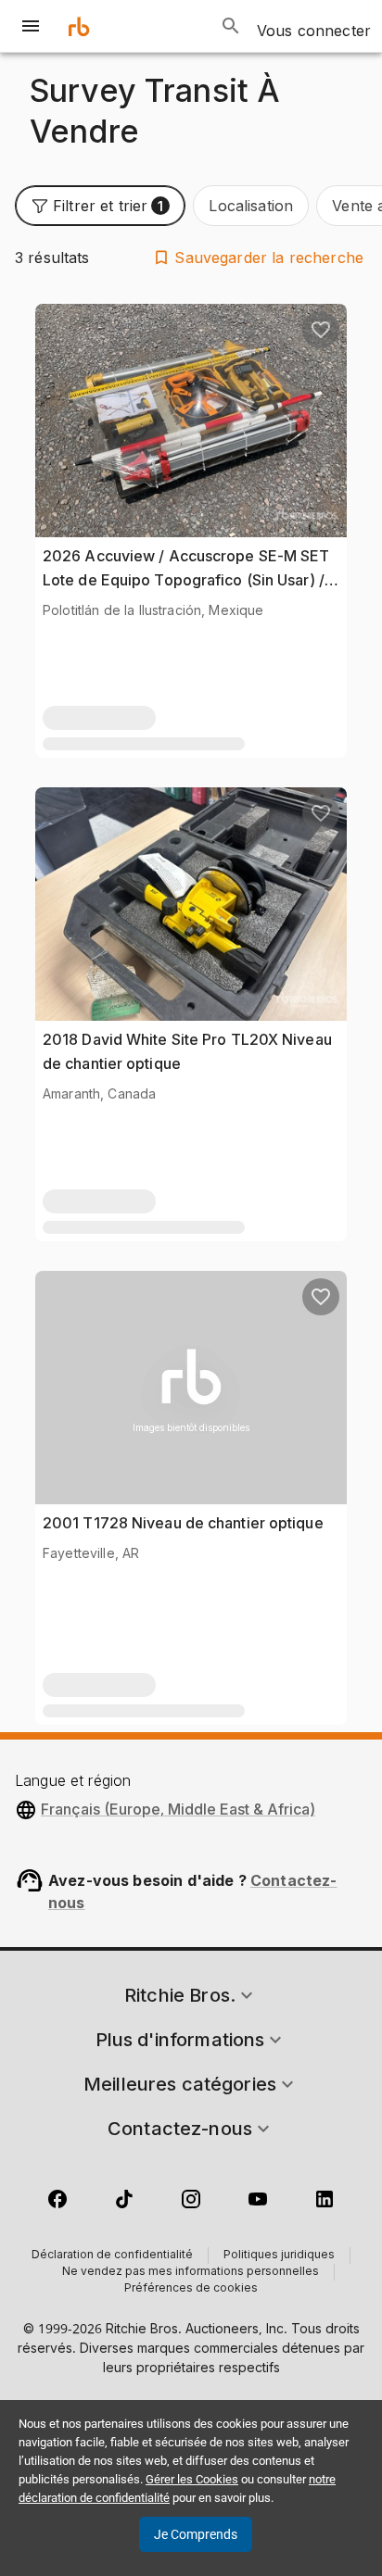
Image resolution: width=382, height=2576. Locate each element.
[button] (100, 206)
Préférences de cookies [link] (191, 2289)
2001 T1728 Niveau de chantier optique (183, 1523)
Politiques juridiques (279, 2256)
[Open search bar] (231, 26)
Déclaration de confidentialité (112, 2256)
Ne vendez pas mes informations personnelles (191, 2272)
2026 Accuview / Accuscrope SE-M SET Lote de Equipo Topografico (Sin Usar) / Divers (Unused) (186, 579)
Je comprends (196, 2534)
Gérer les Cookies (192, 2479)
